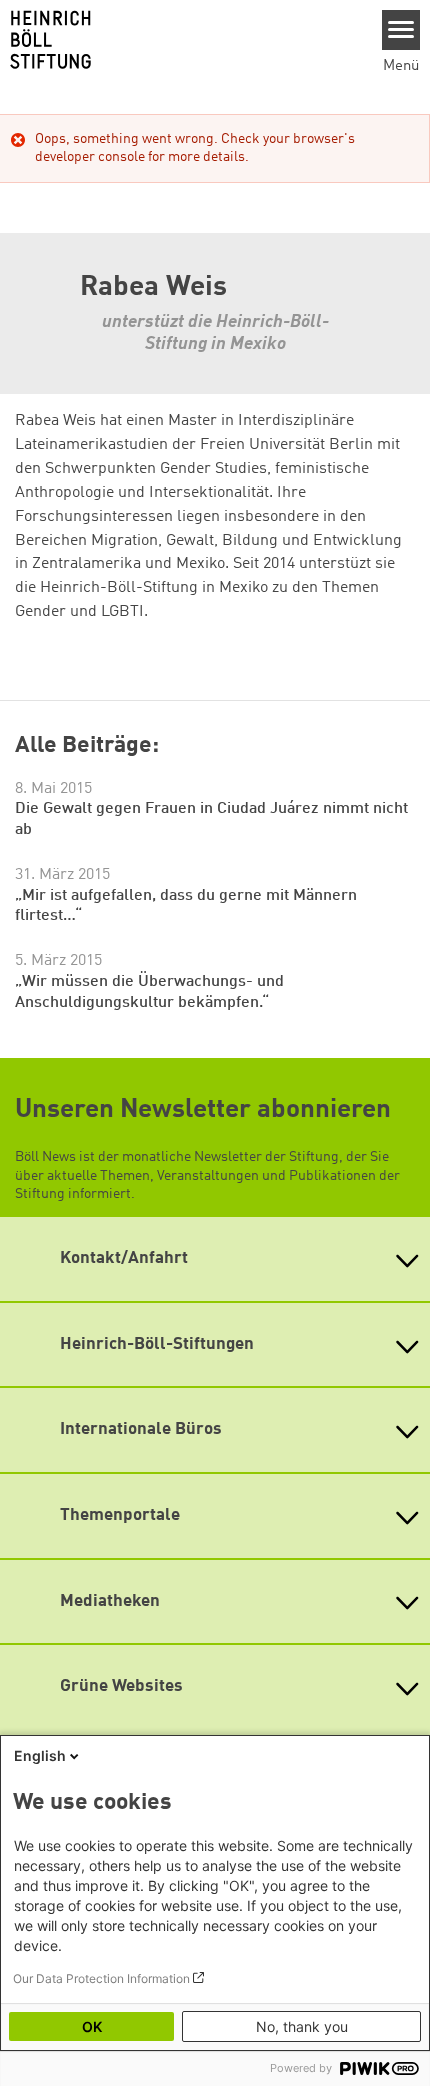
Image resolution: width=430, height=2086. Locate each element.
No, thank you (302, 2026)
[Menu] (401, 30)
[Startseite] (183, 40)
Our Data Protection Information (101, 1978)
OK (92, 2026)
